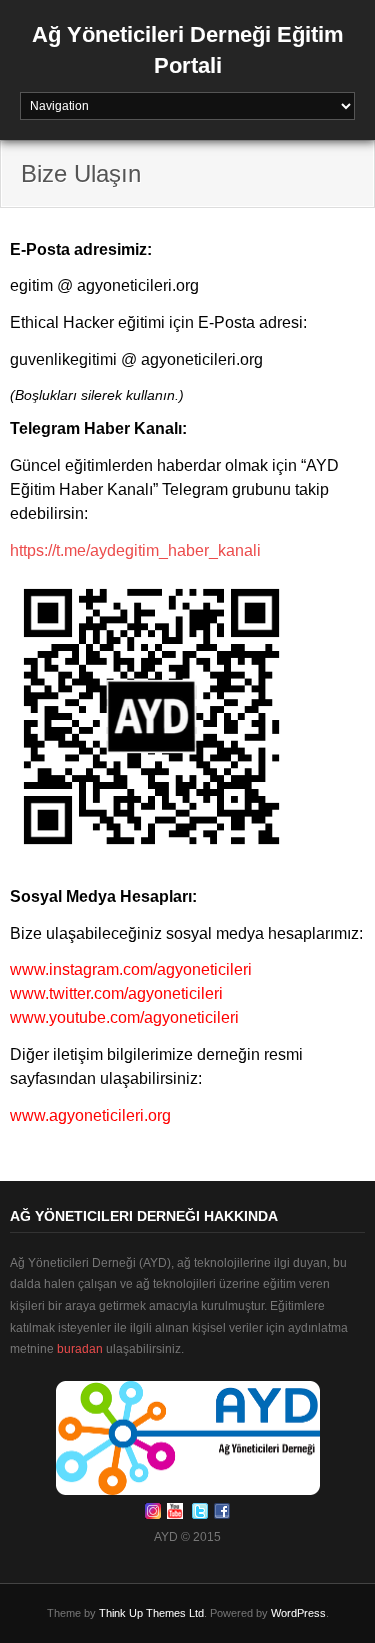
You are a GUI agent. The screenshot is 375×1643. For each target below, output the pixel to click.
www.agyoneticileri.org (90, 1115)
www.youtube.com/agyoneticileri (124, 1017)
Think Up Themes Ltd (151, 1613)
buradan (80, 1349)
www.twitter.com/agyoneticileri (116, 993)
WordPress (298, 1613)
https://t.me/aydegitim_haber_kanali (135, 550)
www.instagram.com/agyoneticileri (131, 969)
